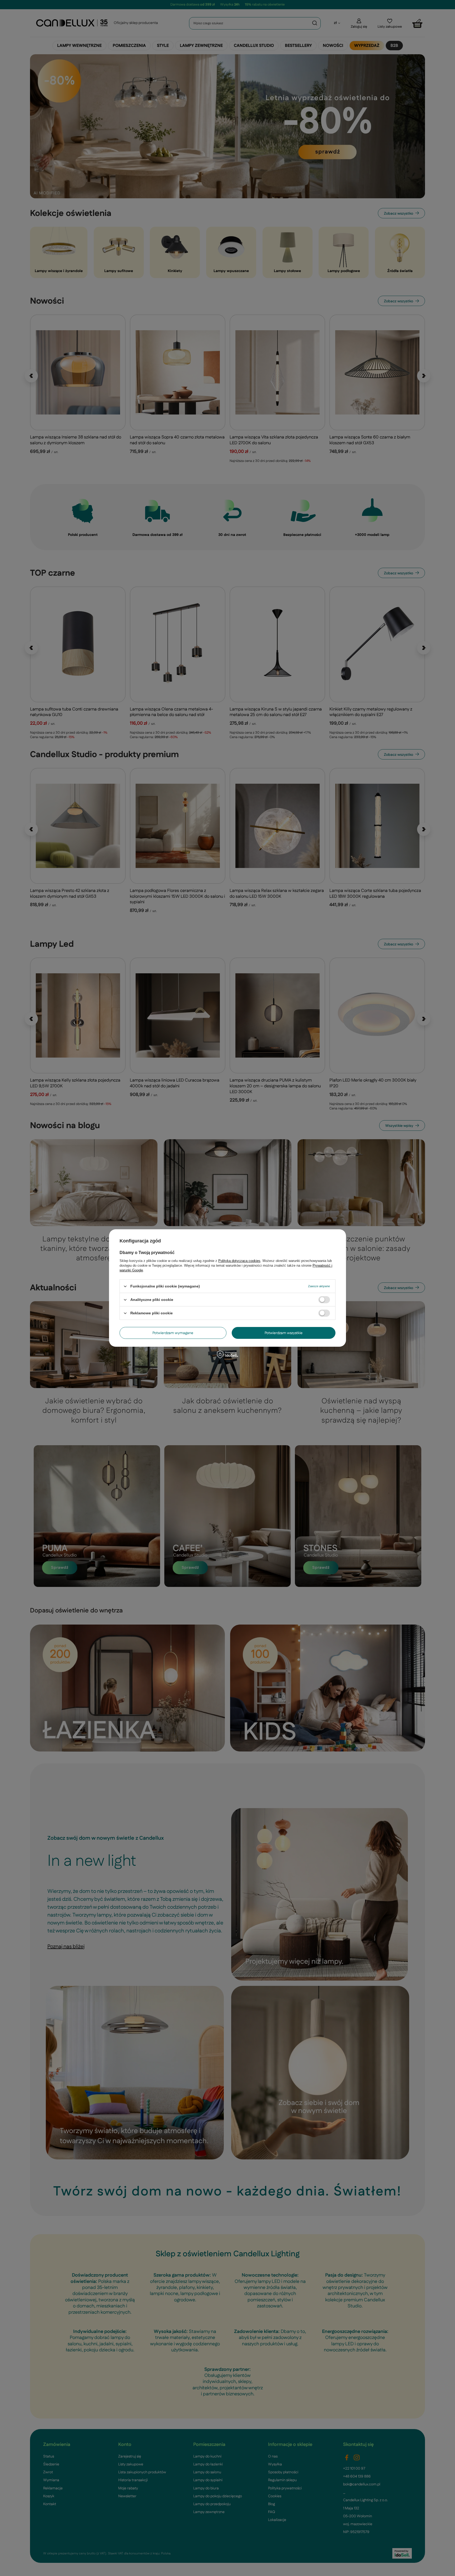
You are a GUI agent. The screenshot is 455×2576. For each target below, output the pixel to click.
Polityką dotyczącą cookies (239, 1261)
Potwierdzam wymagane (173, 1333)
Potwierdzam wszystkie (284, 1333)
